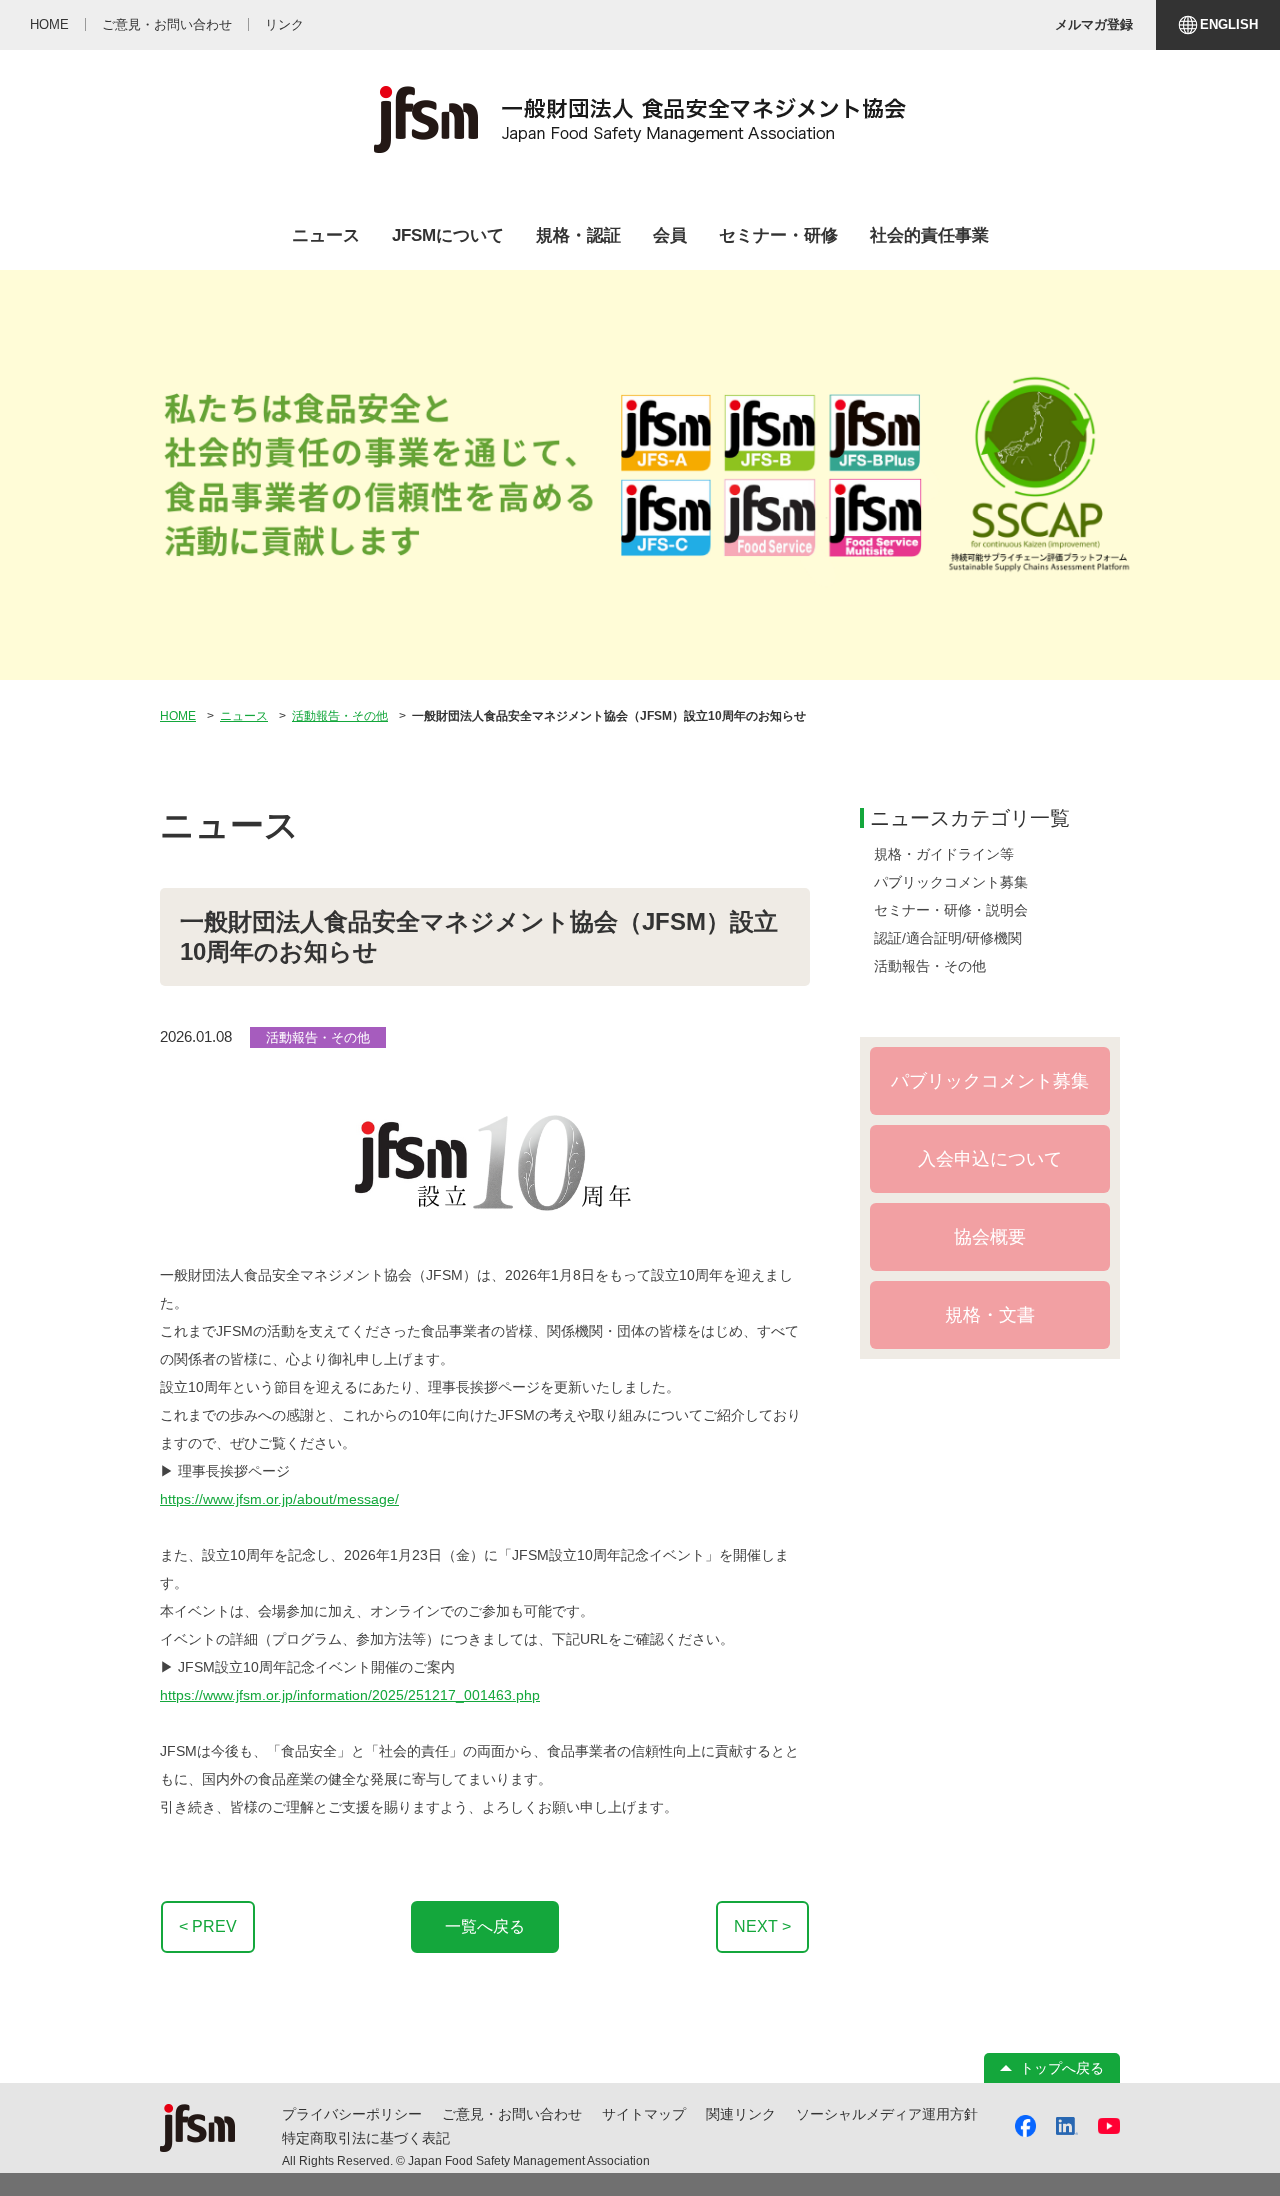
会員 (670, 235)
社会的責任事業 (929, 235)
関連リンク (741, 2114)
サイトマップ (644, 2114)
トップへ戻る (1062, 2068)
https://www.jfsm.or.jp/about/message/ (279, 1499)
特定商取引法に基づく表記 (366, 2138)
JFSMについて (448, 235)
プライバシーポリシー (352, 2114)
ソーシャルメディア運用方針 (887, 2114)
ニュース (326, 235)
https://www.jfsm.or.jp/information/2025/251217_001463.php (350, 1695)
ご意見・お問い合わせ (512, 2114)
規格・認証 (578, 235)
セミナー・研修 (778, 235)
